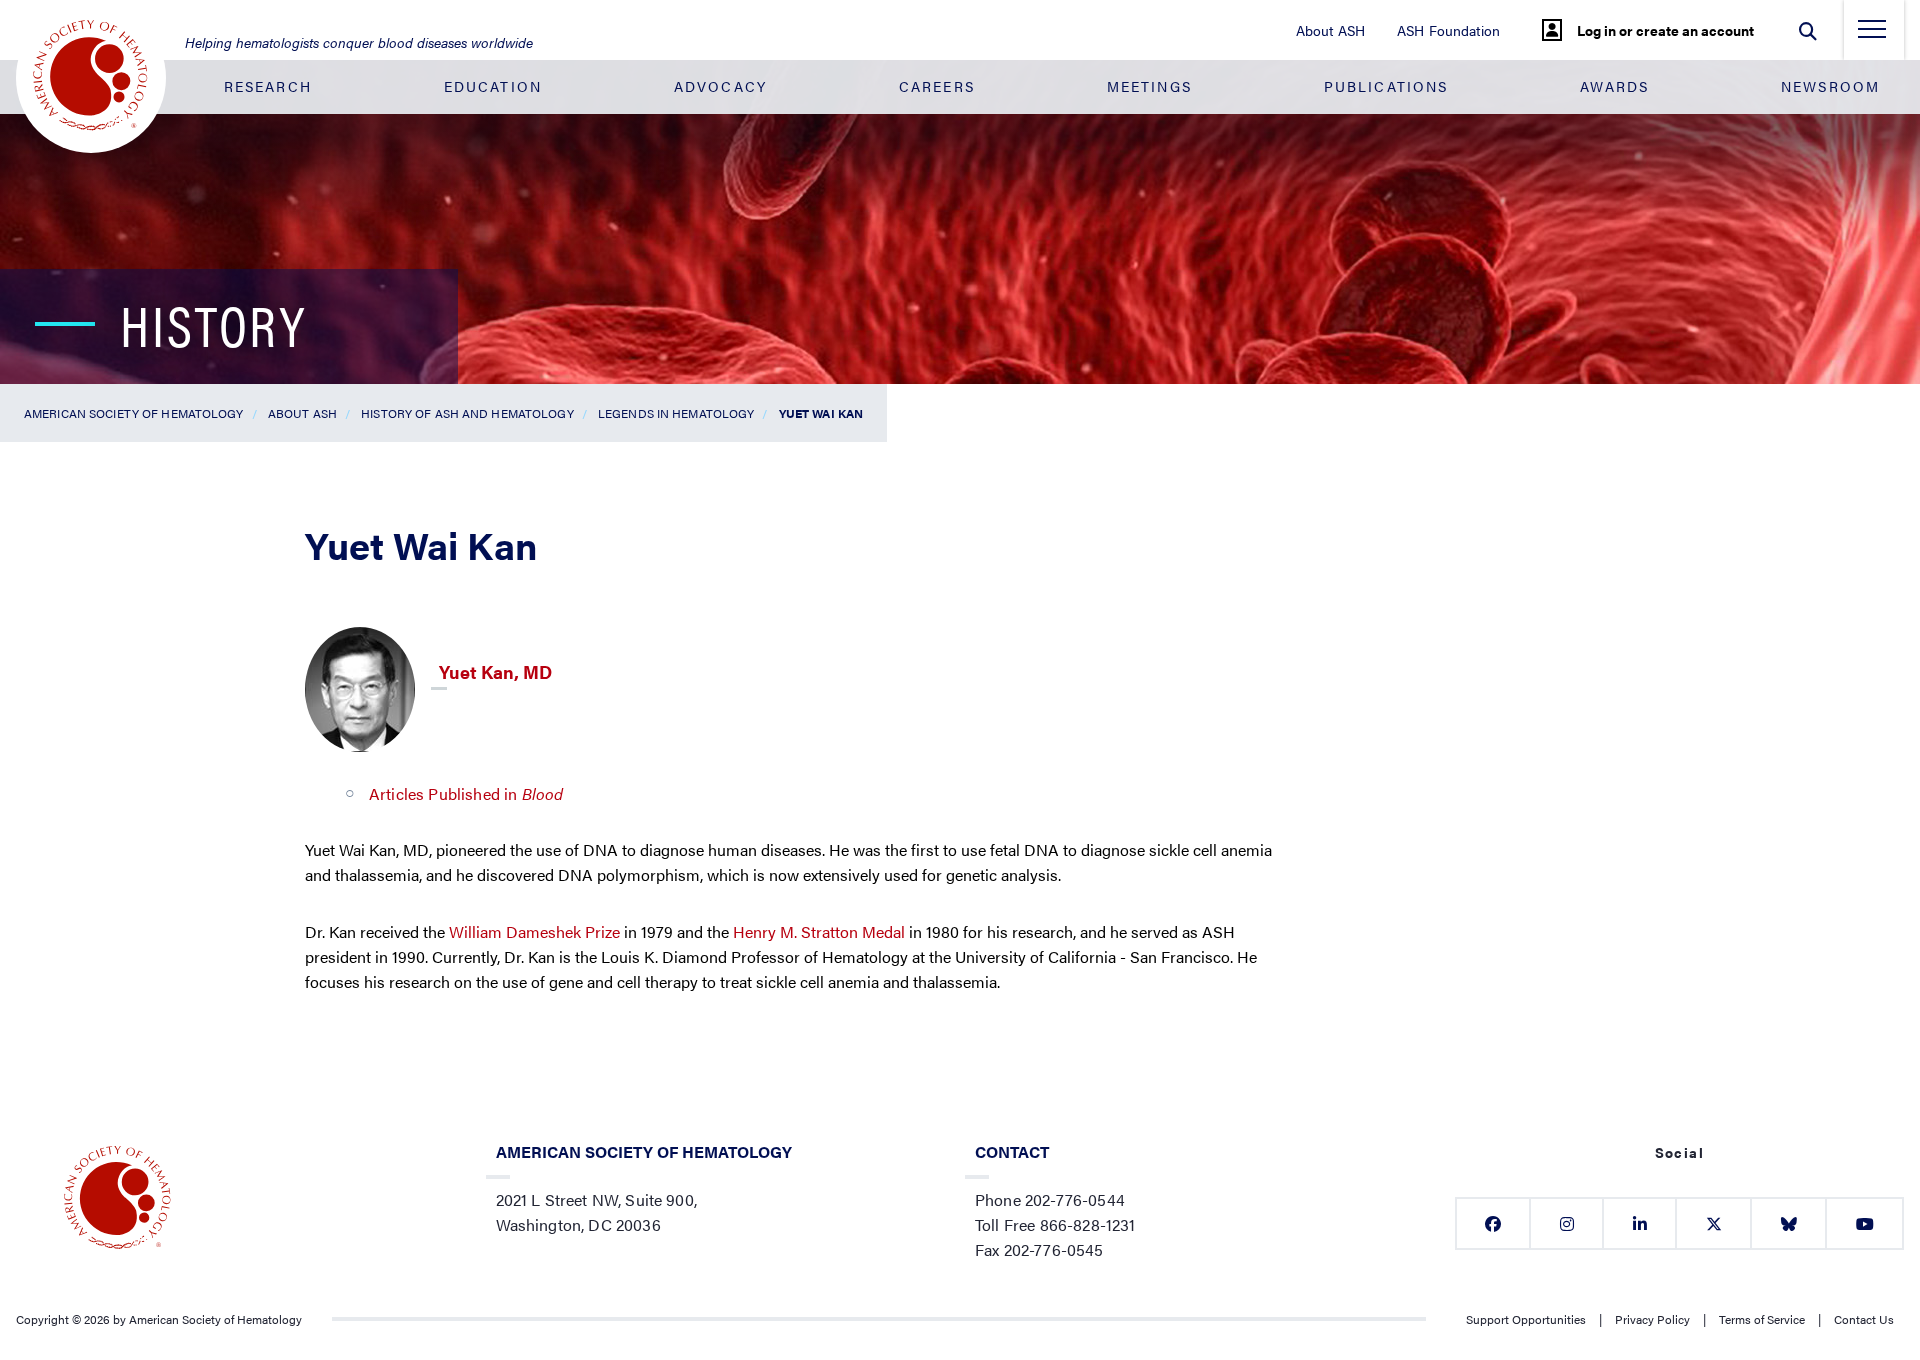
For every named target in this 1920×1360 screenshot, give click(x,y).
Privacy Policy (1652, 1319)
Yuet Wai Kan (821, 413)
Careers (937, 86)
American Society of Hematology (134, 413)
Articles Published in (466, 793)
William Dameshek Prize (534, 931)
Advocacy (720, 86)
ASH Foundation (1448, 30)
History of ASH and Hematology (467, 413)
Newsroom (1830, 86)
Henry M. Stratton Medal (819, 931)
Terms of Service (1762, 1319)
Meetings (1149, 86)
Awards (1614, 86)
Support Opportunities (1526, 1319)
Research (268, 86)
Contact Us (1864, 1319)
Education (493, 86)
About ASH (1330, 30)
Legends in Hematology (676, 413)
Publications (1386, 86)
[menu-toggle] (1872, 35)
